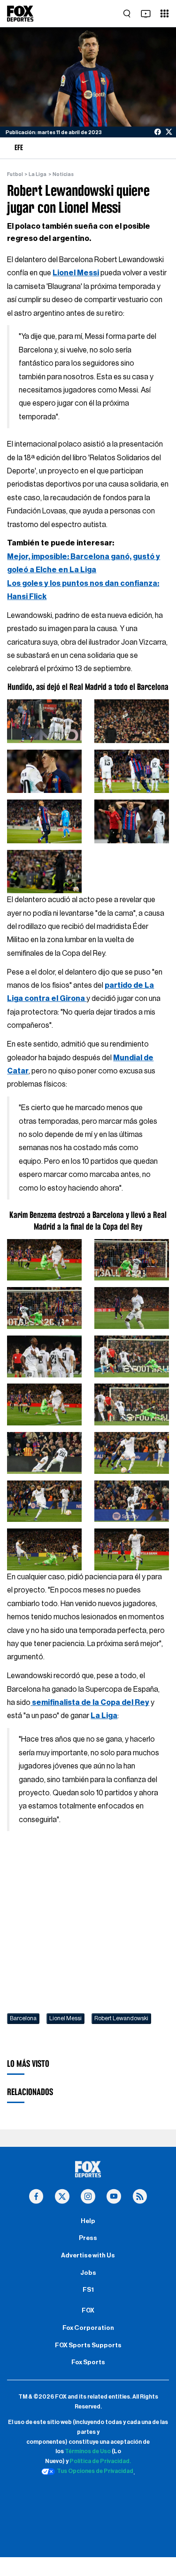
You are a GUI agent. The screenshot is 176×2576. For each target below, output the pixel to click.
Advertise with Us (88, 2256)
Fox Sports (88, 2362)
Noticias (63, 174)
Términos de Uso (88, 2451)
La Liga (38, 174)
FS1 (88, 2290)
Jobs (88, 2273)
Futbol (15, 174)
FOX (88, 2311)
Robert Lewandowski (121, 2018)
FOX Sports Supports (88, 2345)
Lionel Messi (65, 2018)
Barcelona (23, 2018)
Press (88, 2238)
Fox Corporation (88, 2328)
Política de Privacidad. (100, 2461)
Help (88, 2221)
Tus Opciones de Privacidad (95, 2471)
